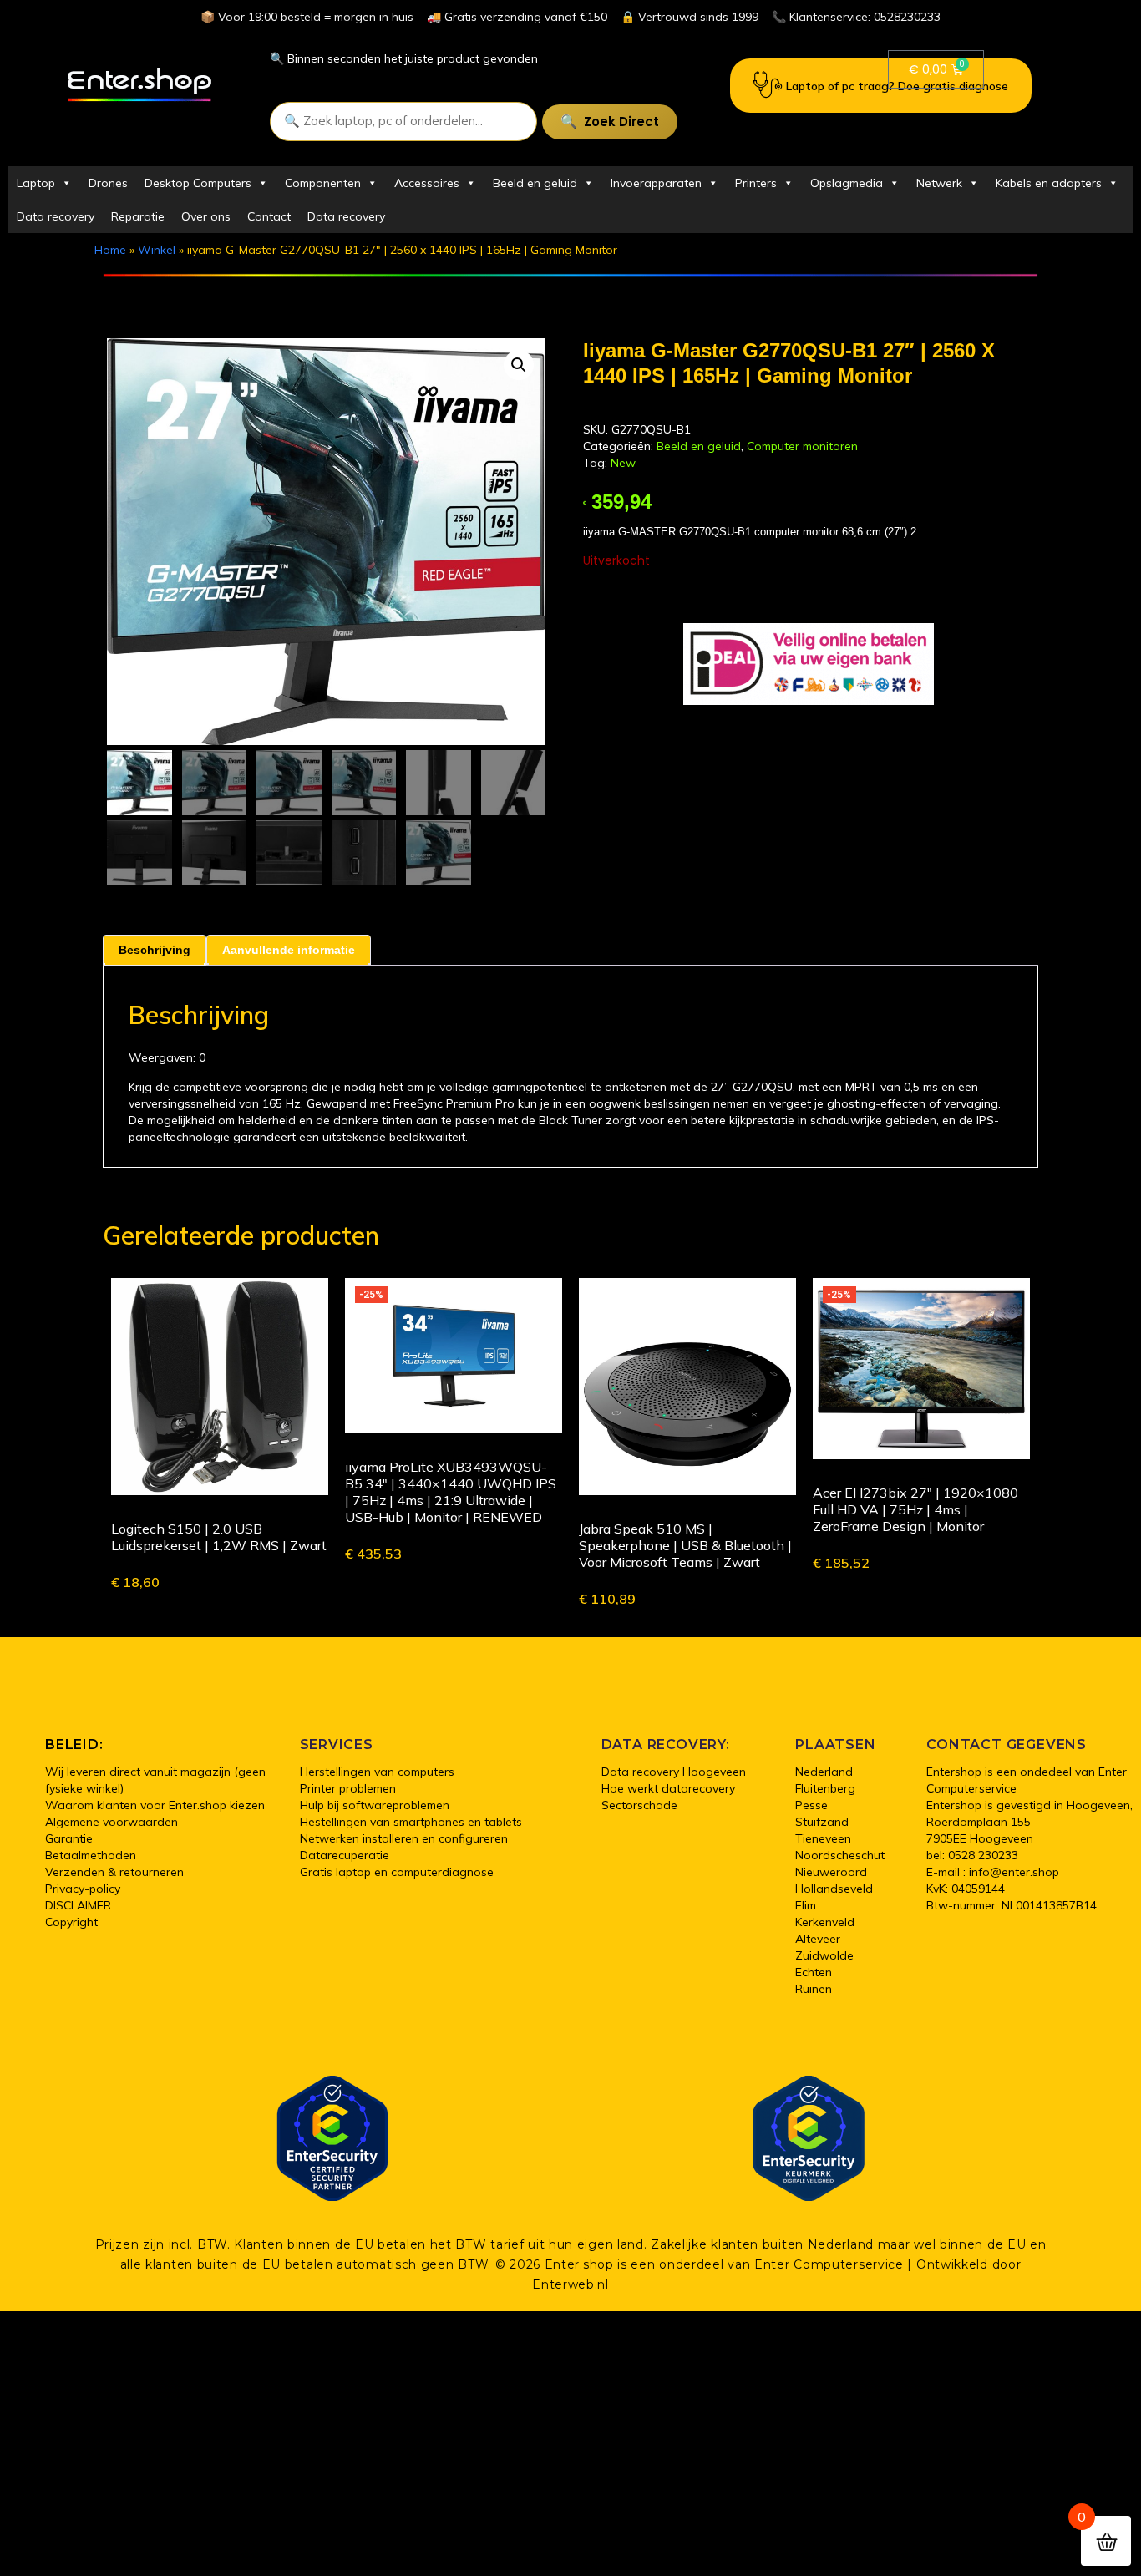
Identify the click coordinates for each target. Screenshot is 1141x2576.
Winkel (157, 250)
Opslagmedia (847, 183)
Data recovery (56, 216)
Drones (108, 183)
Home (110, 250)
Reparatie (138, 216)
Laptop (36, 183)
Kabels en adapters (1049, 183)
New (623, 463)
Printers (756, 183)
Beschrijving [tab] (155, 950)
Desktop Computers (198, 183)
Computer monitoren (802, 446)
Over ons (206, 216)
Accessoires (427, 183)
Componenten (323, 183)
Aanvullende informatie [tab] (289, 950)
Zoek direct (621, 122)
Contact (269, 216)
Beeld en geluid (535, 183)
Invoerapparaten (656, 183)
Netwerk (939, 183)
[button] (519, 365)
